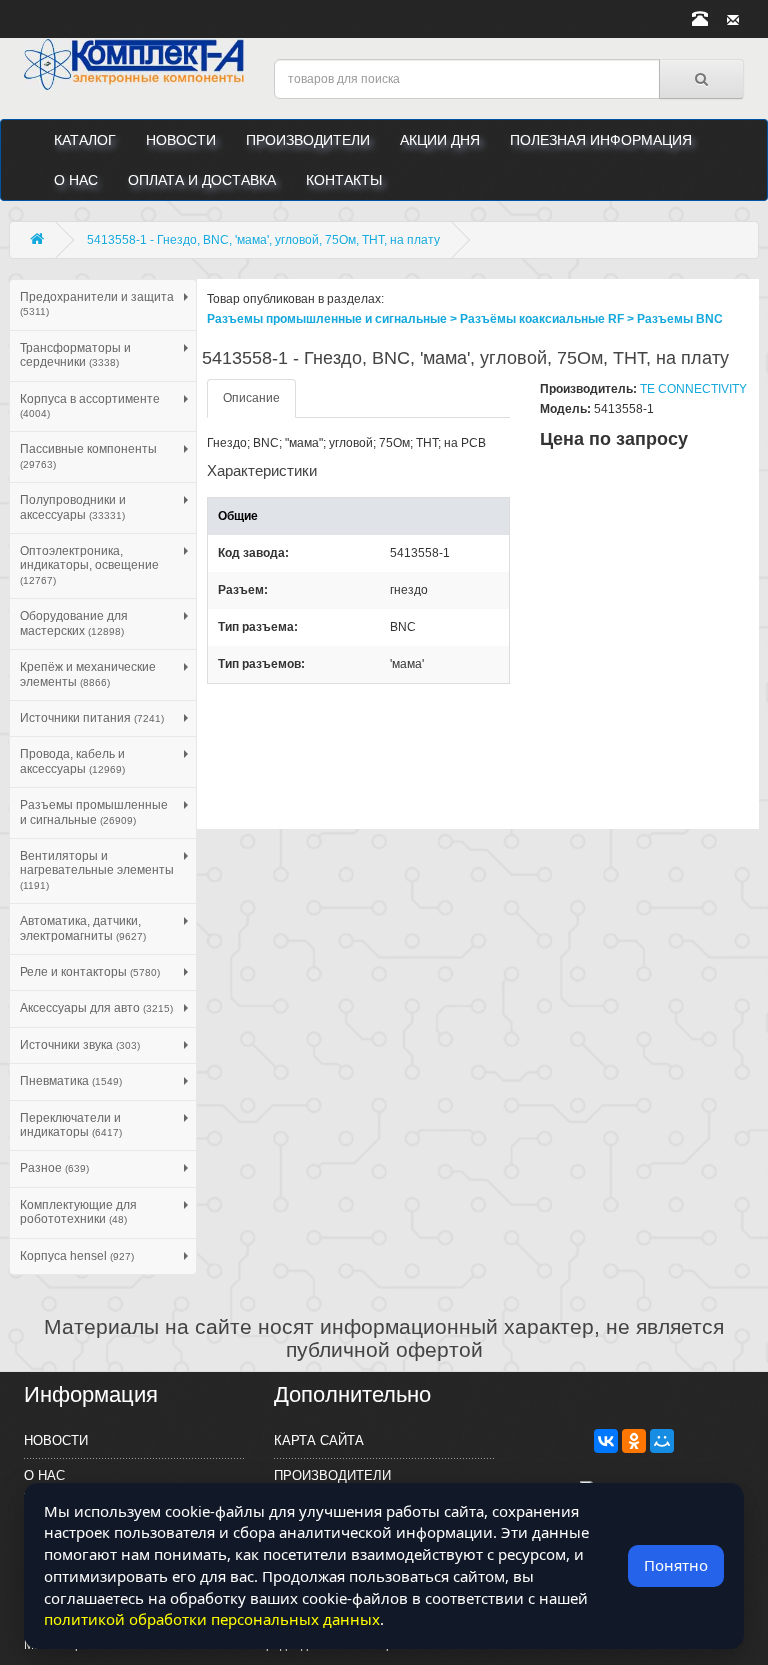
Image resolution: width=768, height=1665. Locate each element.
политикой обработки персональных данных (212, 1619)
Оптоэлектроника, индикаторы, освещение (89, 565)
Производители (308, 140)
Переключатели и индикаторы (71, 1125)
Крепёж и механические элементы (88, 674)
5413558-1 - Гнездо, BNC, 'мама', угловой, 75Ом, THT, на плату (263, 240)
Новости (181, 140)
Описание (251, 398)
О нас (76, 180)
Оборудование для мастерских (74, 623)
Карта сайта (319, 1440)
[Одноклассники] (634, 1441)
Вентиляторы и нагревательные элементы (97, 870)
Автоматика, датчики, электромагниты (83, 928)
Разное (54, 1168)
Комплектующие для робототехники (78, 1212)
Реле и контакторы (90, 972)
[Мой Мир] (662, 1441)
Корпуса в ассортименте (90, 405)
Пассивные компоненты (88, 455)
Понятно (676, 1565)
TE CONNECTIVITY (693, 389)
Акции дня (440, 140)
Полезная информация (601, 140)
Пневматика (71, 1081)
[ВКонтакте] (606, 1441)
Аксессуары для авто (96, 1008)
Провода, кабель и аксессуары (72, 761)
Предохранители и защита (97, 303)
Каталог (85, 140)
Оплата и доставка (202, 180)
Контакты (344, 180)
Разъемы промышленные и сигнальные (94, 812)
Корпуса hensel (77, 1256)
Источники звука (80, 1045)
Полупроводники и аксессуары (73, 507)
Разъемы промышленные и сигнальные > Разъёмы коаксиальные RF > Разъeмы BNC (465, 319)
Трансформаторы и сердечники (75, 355)
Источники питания (92, 718)
